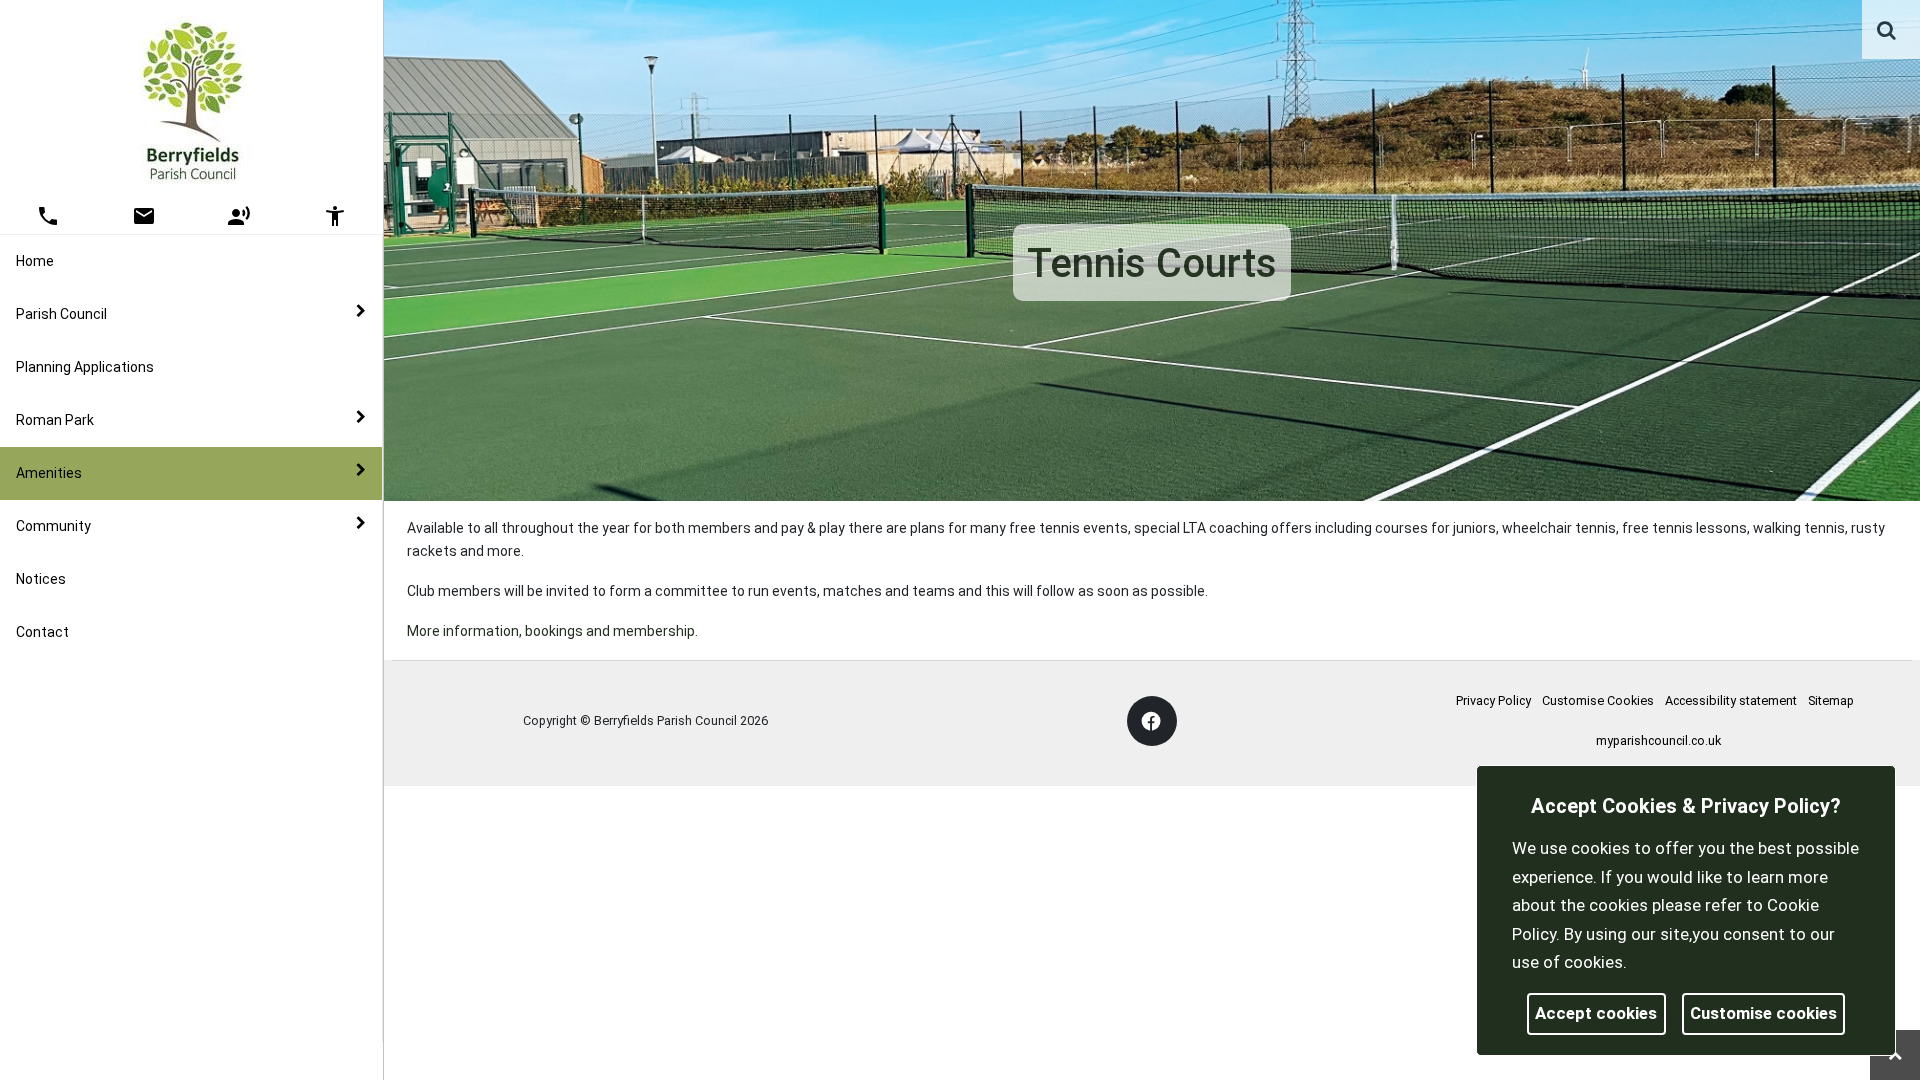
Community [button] (53, 526)
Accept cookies (1596, 1013)
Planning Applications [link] (85, 367)
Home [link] (35, 261)
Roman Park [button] (55, 420)
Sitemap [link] (1831, 700)
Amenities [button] (49, 473)
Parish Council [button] (61, 314)
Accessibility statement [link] (1731, 700)
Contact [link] (42, 632)
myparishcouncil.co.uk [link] (1658, 740)
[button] (1888, 32)
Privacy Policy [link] (1493, 700)
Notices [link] (41, 579)
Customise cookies (1763, 1013)
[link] (1886, 30)
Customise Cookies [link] (1598, 700)
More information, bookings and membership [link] (551, 631)
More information (1699, 962)
